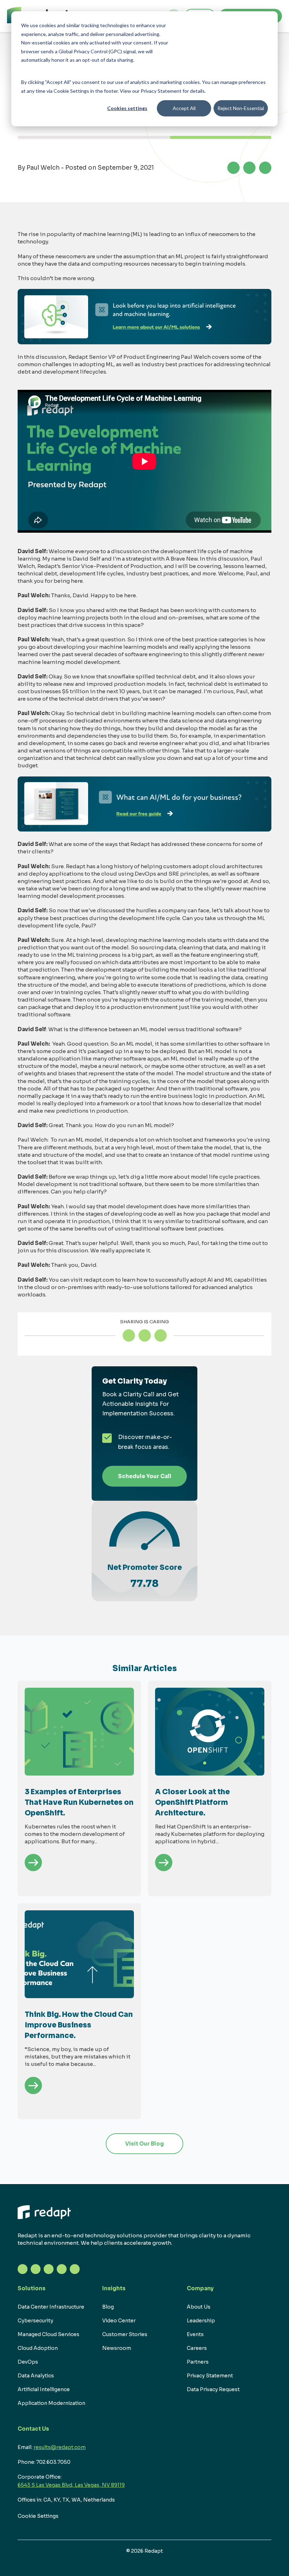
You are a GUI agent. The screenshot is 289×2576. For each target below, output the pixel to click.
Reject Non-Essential (241, 108)
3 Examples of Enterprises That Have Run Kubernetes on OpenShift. (79, 1803)
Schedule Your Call (145, 1476)
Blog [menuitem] (108, 2307)
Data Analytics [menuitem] (36, 2376)
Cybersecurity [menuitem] (35, 2321)
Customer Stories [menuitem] (125, 2334)
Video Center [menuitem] (119, 2321)
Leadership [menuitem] (201, 2321)
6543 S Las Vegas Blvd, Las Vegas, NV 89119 (71, 2485)
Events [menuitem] (195, 2334)
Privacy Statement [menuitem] (210, 2376)
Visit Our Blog (144, 2144)
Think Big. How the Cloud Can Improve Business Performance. (79, 2025)
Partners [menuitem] (198, 2362)
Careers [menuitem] (197, 2348)
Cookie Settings (38, 2516)
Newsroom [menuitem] (117, 2348)
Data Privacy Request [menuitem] (213, 2389)
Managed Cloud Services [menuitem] (48, 2334)
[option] (79, 1788)
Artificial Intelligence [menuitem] (44, 2389)
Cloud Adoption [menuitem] (38, 2348)
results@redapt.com (60, 2447)
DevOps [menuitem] (28, 2362)
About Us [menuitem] (199, 2307)
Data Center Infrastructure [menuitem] (51, 2307)
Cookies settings (127, 108)
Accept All (184, 108)
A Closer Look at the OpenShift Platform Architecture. (192, 1803)
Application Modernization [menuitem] (51, 2403)
